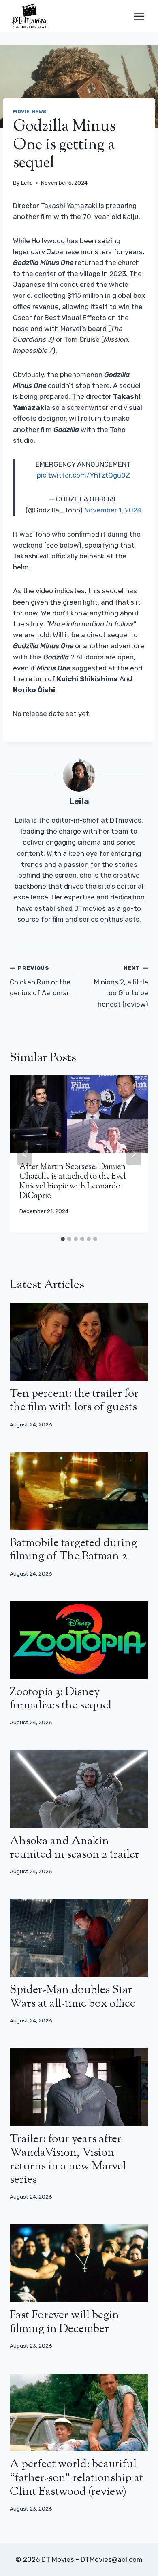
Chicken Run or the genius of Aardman (40, 981)
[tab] (63, 1239)
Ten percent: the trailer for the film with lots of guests (74, 1401)
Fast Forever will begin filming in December (64, 2322)
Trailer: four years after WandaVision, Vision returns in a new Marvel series (68, 2160)
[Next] (134, 1154)
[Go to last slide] (24, 1154)
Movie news (30, 112)
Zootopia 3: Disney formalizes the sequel (61, 1699)
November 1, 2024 (113, 510)
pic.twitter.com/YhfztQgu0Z (83, 475)
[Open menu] (139, 16)
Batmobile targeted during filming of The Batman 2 (73, 1550)
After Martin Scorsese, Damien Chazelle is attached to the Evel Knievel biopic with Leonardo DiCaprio (73, 1182)
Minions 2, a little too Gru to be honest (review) (121, 986)
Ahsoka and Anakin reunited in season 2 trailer (75, 1848)
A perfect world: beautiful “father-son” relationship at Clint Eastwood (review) (76, 2478)
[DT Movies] (30, 16)
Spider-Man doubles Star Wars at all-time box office (73, 1997)
